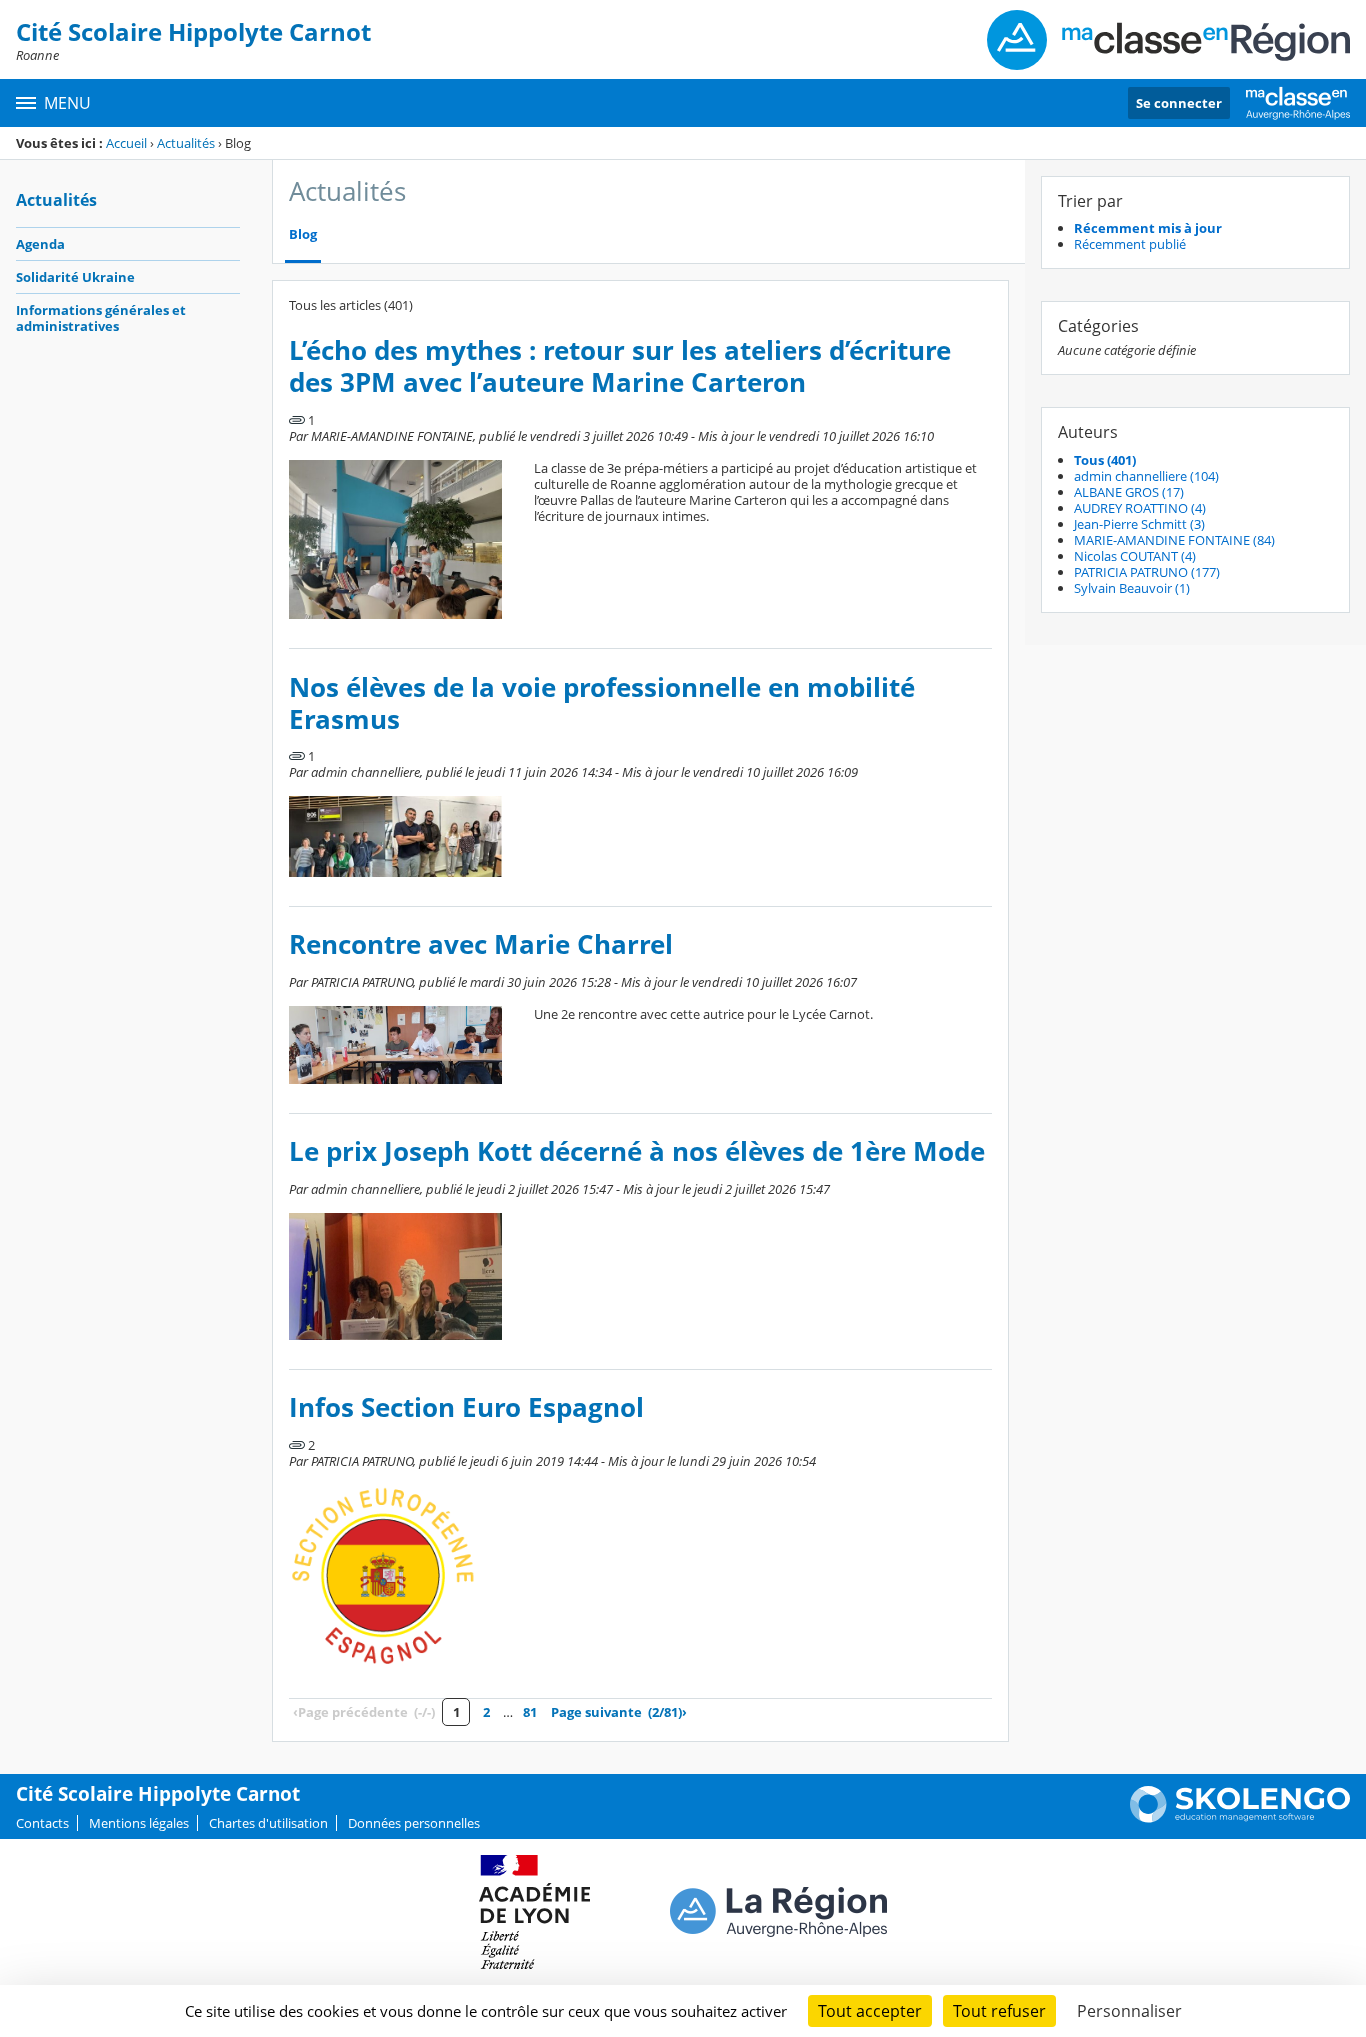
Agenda (40, 244)
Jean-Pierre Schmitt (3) (1139, 524)
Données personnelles (414, 1823)
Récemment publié (1130, 244)
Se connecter (1179, 103)
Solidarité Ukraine (75, 277)
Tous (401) (1105, 460)
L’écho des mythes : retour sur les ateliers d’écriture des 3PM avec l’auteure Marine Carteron (620, 366)
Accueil (126, 143)
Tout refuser (999, 2011)
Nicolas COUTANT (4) (1135, 556)
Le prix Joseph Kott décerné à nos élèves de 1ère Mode (637, 1151)
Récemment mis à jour (1148, 228)
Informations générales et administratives (101, 318)
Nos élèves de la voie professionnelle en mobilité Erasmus (602, 703)
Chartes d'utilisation (268, 1823)
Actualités (186, 143)
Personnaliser (1129, 2011)
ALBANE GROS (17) (1129, 492)
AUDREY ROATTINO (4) (1140, 508)
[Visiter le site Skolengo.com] (1240, 1818)
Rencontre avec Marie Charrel (481, 944)
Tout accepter (870, 2011)
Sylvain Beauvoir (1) (1132, 588)
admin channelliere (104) (1146, 476)
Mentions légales (139, 1823)
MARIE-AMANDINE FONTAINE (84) (1174, 540)
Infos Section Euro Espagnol (466, 1407)
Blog (303, 234)
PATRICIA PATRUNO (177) (1147, 572)
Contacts (42, 1823)
